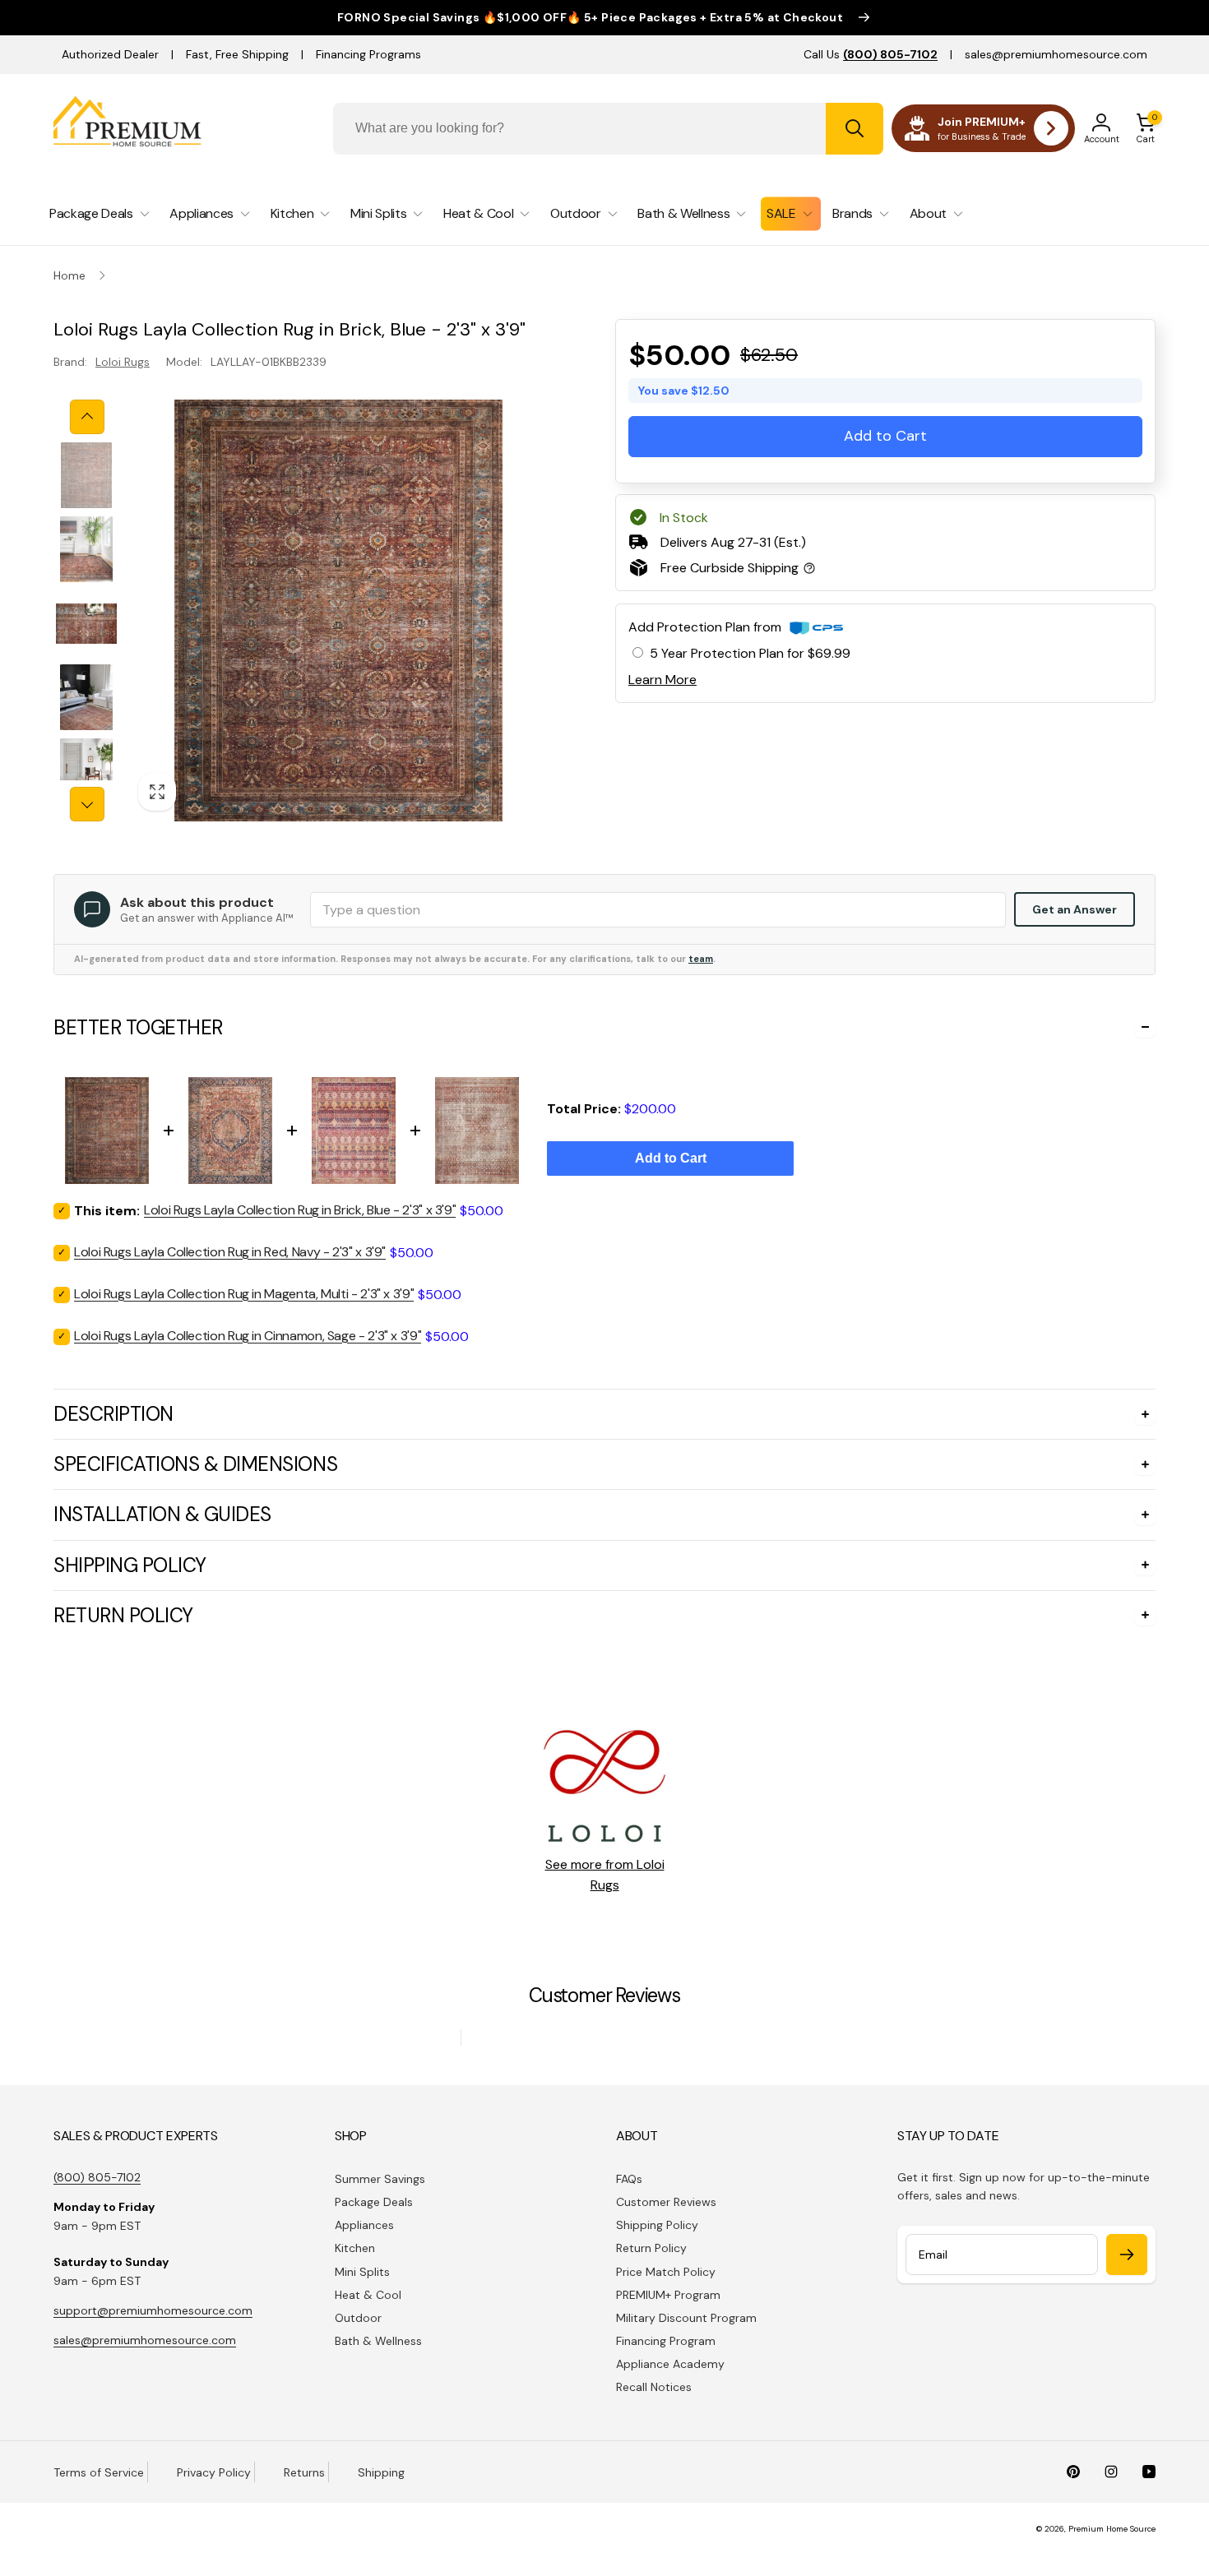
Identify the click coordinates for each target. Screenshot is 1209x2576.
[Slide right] (87, 804)
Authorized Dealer (110, 54)
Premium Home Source (1112, 2529)
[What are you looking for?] (855, 129)
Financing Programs (368, 54)
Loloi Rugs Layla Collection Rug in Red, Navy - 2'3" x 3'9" (230, 1252)
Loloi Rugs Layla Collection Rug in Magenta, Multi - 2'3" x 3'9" (244, 1294)
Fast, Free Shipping (237, 54)
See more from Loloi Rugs (605, 1875)
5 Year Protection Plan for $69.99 (750, 653)
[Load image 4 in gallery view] (86, 697)
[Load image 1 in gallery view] (86, 475)
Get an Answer (1075, 909)
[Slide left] (87, 417)
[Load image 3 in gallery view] (86, 623)
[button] (1146, 128)
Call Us (871, 54)
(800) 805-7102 (97, 2177)
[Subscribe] (1127, 2255)
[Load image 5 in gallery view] (86, 771)
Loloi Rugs (123, 362)
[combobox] (608, 129)
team (701, 959)
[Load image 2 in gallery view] (86, 549)
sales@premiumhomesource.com (1056, 54)
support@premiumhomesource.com (153, 2310)
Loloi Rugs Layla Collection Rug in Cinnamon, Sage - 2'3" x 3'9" (248, 1336)
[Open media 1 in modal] (338, 610)
